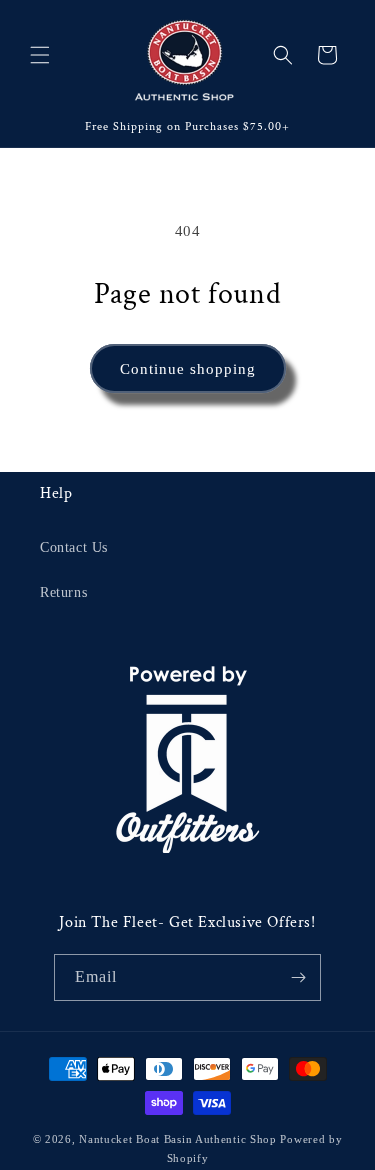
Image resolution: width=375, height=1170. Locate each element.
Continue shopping (188, 369)
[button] (40, 55)
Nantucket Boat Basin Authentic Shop (178, 1139)
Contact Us (74, 547)
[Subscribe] (298, 977)
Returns (63, 592)
